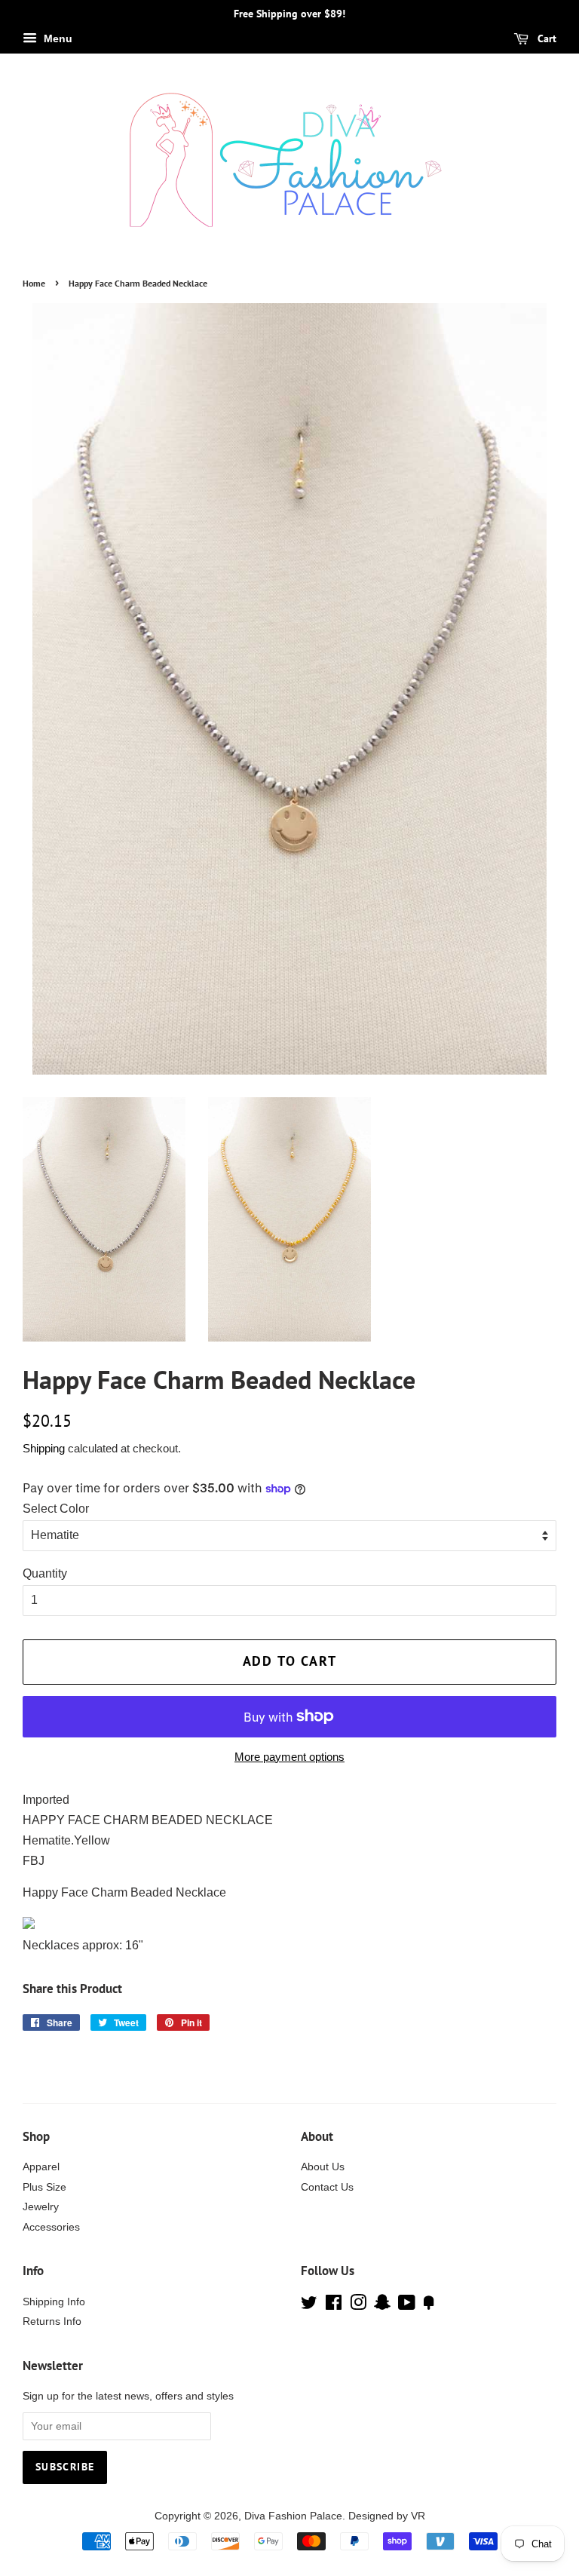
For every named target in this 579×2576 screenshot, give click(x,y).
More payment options (289, 1757)
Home (34, 283)
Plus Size (44, 2187)
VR (418, 2516)
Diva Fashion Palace (293, 2516)
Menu (57, 38)
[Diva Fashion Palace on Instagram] (358, 2306)
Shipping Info (54, 2302)
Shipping (44, 1448)
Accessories (51, 2227)
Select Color (56, 1509)
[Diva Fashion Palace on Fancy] (429, 2306)
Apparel (41, 2167)
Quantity (45, 1573)
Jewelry (41, 2207)
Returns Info (52, 2321)
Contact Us (327, 2187)
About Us (323, 2167)
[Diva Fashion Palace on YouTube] (407, 2306)
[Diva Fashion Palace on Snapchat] (382, 2306)
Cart (545, 38)
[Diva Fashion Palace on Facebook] (334, 2306)
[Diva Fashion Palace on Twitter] (309, 2306)
